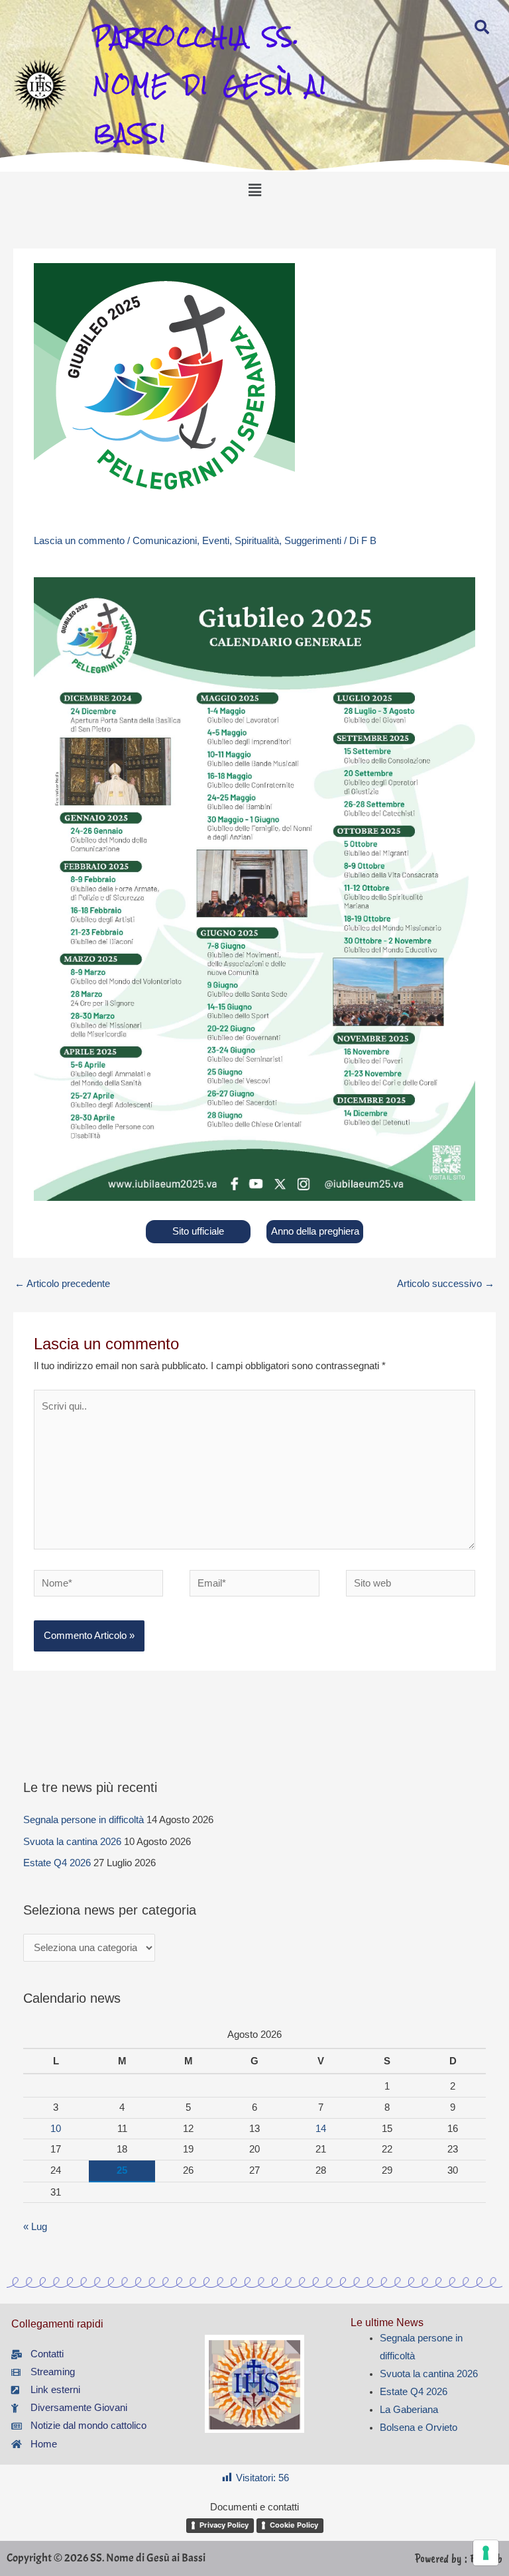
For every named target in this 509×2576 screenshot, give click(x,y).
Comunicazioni (165, 541)
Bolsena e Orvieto (419, 2428)
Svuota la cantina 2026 (72, 1842)
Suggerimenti (313, 541)
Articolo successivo (446, 1284)
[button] (254, 190)
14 (321, 2129)
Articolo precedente (62, 1284)
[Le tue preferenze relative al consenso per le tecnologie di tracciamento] (486, 2553)
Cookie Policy (294, 2525)
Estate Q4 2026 (57, 1863)
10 (56, 2129)
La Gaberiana (409, 2410)
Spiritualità (257, 541)
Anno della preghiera (315, 1231)
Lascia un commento (79, 541)
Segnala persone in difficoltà (84, 1820)
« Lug (35, 2227)
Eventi (216, 541)
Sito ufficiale (198, 1231)
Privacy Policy (224, 2525)
